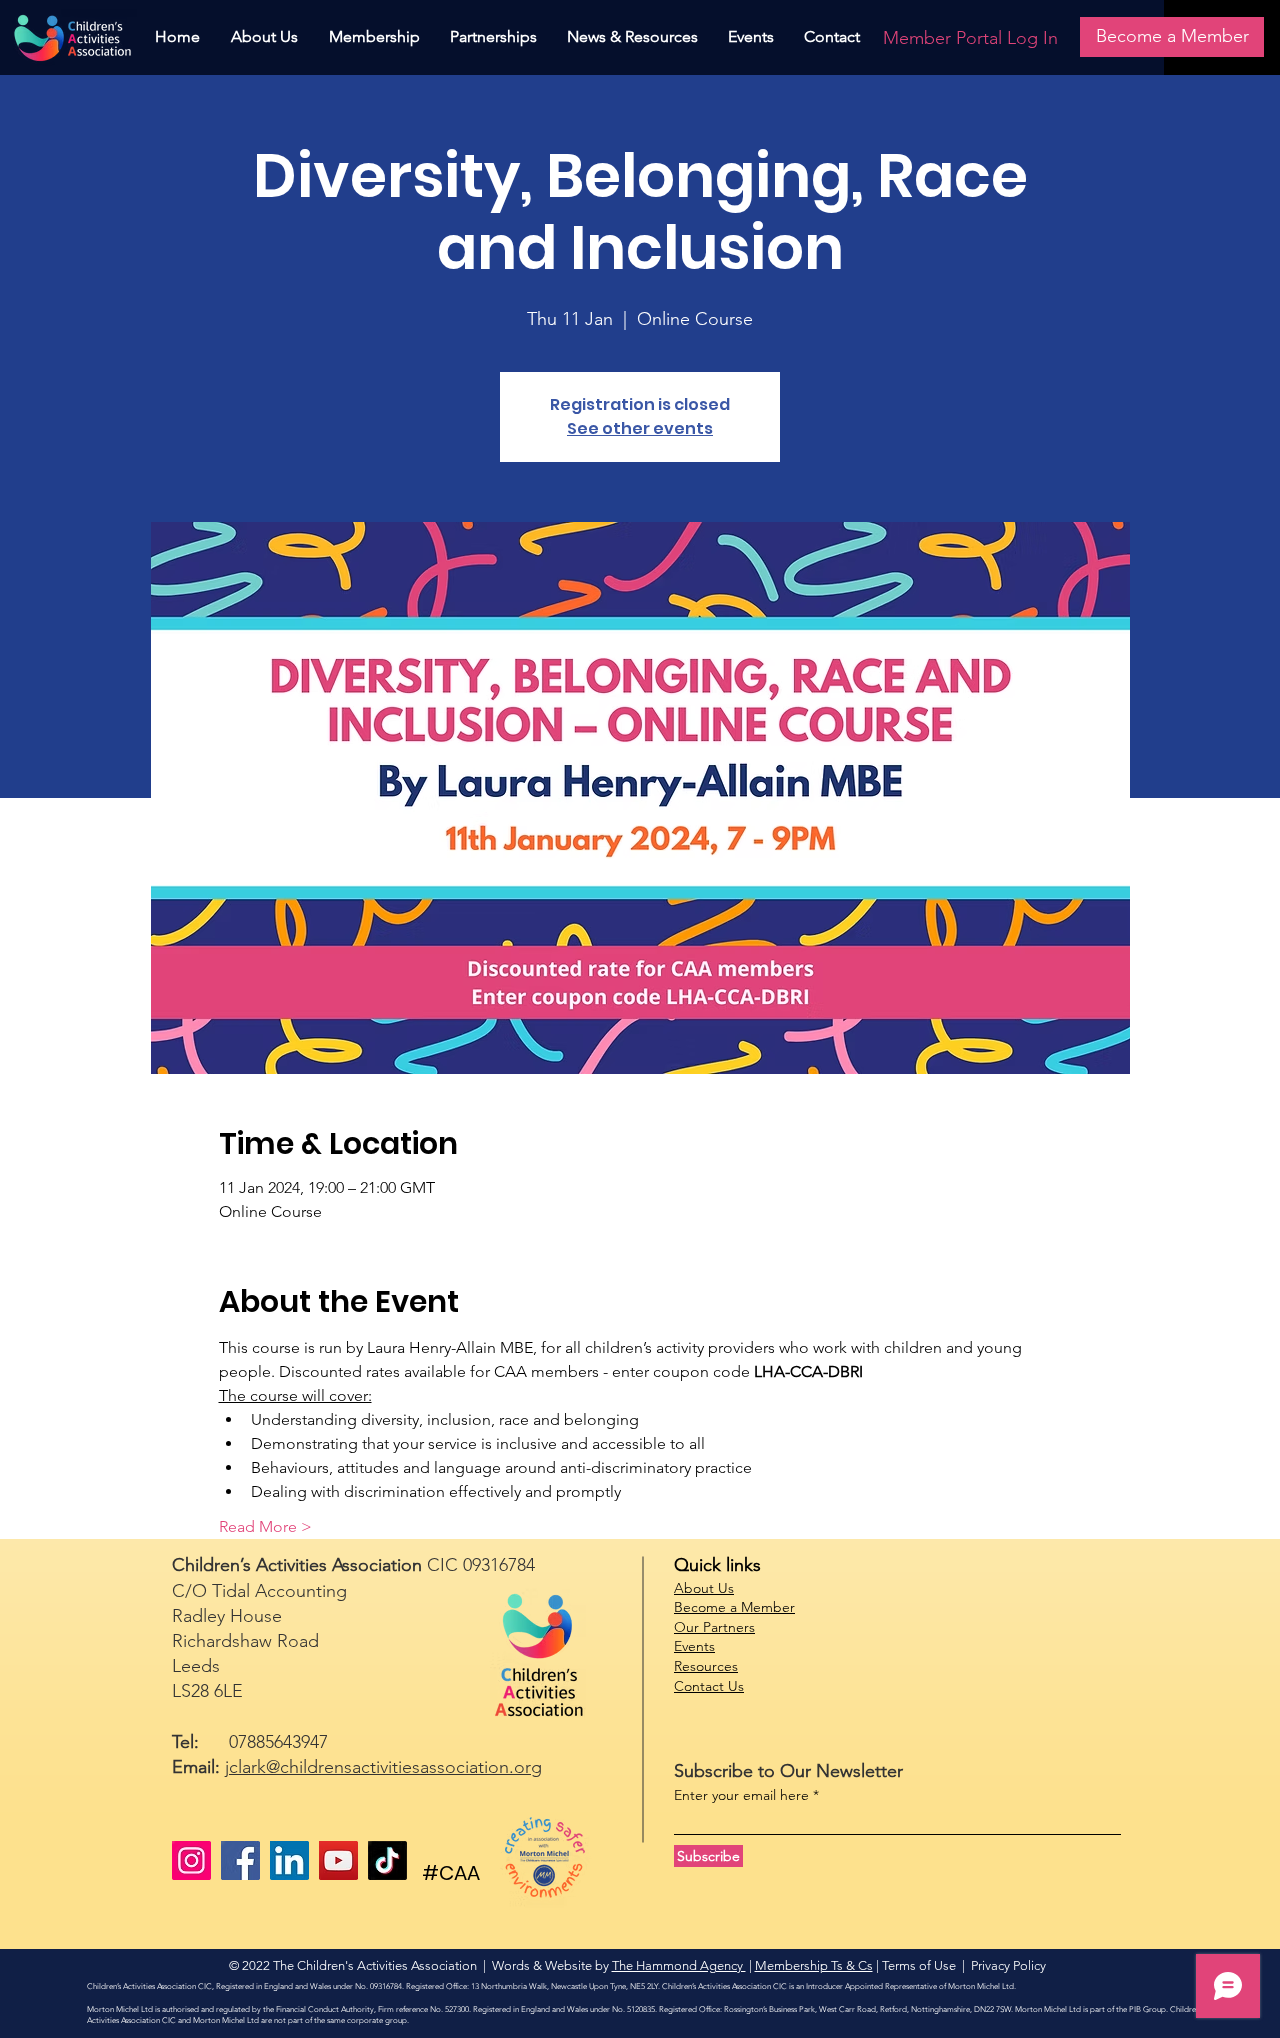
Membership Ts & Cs (814, 1965)
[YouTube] (338, 1860)
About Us (704, 1588)
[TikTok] (387, 1860)
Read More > (265, 1526)
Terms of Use (919, 1965)
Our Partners (714, 1627)
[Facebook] (240, 1860)
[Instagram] (191, 1860)
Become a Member (734, 1607)
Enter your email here (741, 1795)
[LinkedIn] (289, 1860)
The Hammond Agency (679, 1965)
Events (694, 1646)
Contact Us (709, 1686)
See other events (640, 428)
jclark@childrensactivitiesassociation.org (383, 1767)
